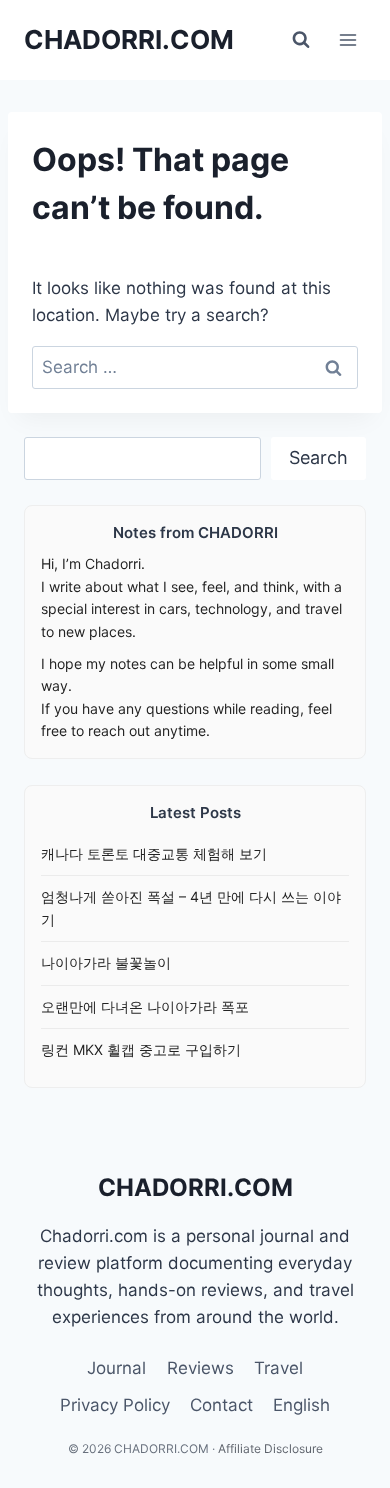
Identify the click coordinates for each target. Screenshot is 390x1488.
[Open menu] (347, 39)
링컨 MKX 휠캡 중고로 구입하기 (141, 1049)
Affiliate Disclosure (270, 1448)
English (301, 1405)
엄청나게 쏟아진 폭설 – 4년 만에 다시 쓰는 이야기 (191, 907)
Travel (278, 1368)
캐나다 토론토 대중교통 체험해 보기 (154, 853)
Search (318, 457)
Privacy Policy (115, 1405)
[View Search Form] (301, 40)
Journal (116, 1368)
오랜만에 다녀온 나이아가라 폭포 (145, 1006)
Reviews (200, 1368)
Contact (221, 1405)
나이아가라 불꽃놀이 (106, 962)
